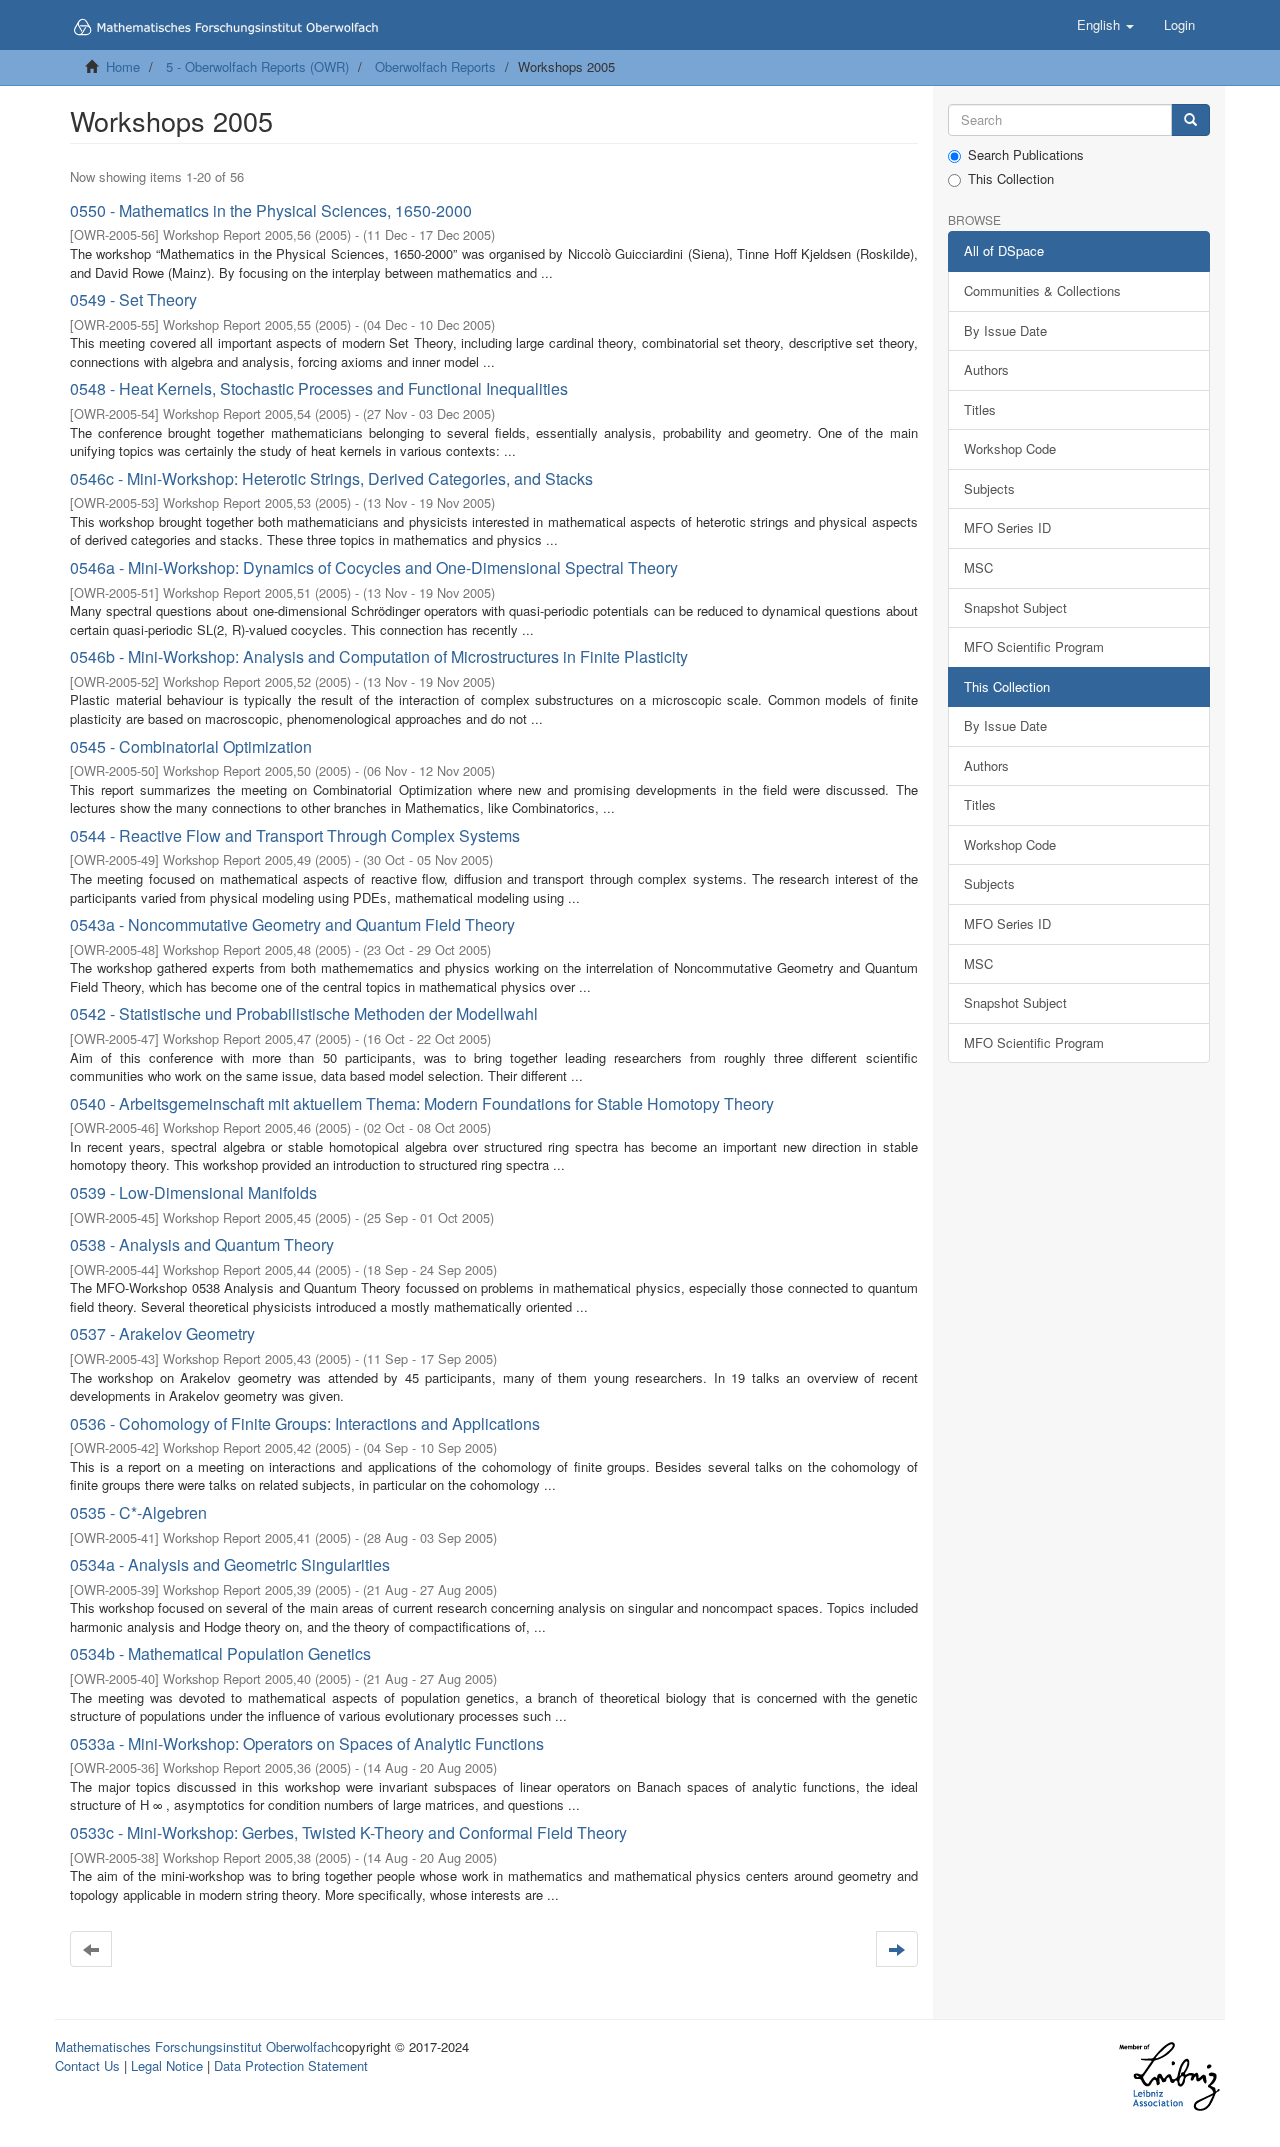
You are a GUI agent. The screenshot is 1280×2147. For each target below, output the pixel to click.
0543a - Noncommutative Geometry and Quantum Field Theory (292, 924)
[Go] (1190, 120)
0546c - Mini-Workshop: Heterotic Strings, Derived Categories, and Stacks (331, 478)
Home (123, 66)
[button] (1105, 25)
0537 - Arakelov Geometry (162, 1333)
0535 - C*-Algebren (138, 1512)
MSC (978, 567)
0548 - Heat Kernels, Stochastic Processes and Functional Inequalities (319, 388)
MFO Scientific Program (1034, 646)
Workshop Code (1010, 448)
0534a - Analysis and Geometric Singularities (230, 1564)
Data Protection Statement (291, 2065)
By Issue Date (1005, 330)
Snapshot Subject (1015, 607)
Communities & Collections (1042, 290)
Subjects (989, 488)
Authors (986, 369)
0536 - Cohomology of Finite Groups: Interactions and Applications (305, 1423)
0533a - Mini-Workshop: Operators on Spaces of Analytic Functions (307, 1743)
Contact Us (87, 2065)
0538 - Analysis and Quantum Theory (202, 1244)
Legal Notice (167, 2065)
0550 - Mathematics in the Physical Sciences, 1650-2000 (271, 210)
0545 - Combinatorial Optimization (191, 746)
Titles (980, 409)
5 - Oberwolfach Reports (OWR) (257, 66)
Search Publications (1026, 155)
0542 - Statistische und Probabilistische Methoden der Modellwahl (304, 1013)
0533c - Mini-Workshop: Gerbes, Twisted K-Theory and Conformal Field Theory (348, 1832)
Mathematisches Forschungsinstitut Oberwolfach (196, 2046)
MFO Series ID (1007, 527)
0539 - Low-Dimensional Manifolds (193, 1192)
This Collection (1011, 179)
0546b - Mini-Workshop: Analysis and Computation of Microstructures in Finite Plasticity (379, 656)
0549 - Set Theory (133, 299)
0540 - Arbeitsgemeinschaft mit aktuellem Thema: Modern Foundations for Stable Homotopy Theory (422, 1103)
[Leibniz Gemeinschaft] (1168, 2076)
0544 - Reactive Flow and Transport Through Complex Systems (295, 835)
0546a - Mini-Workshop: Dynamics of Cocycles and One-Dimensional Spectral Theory (374, 567)
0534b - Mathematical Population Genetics (220, 1653)
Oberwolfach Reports (435, 66)
